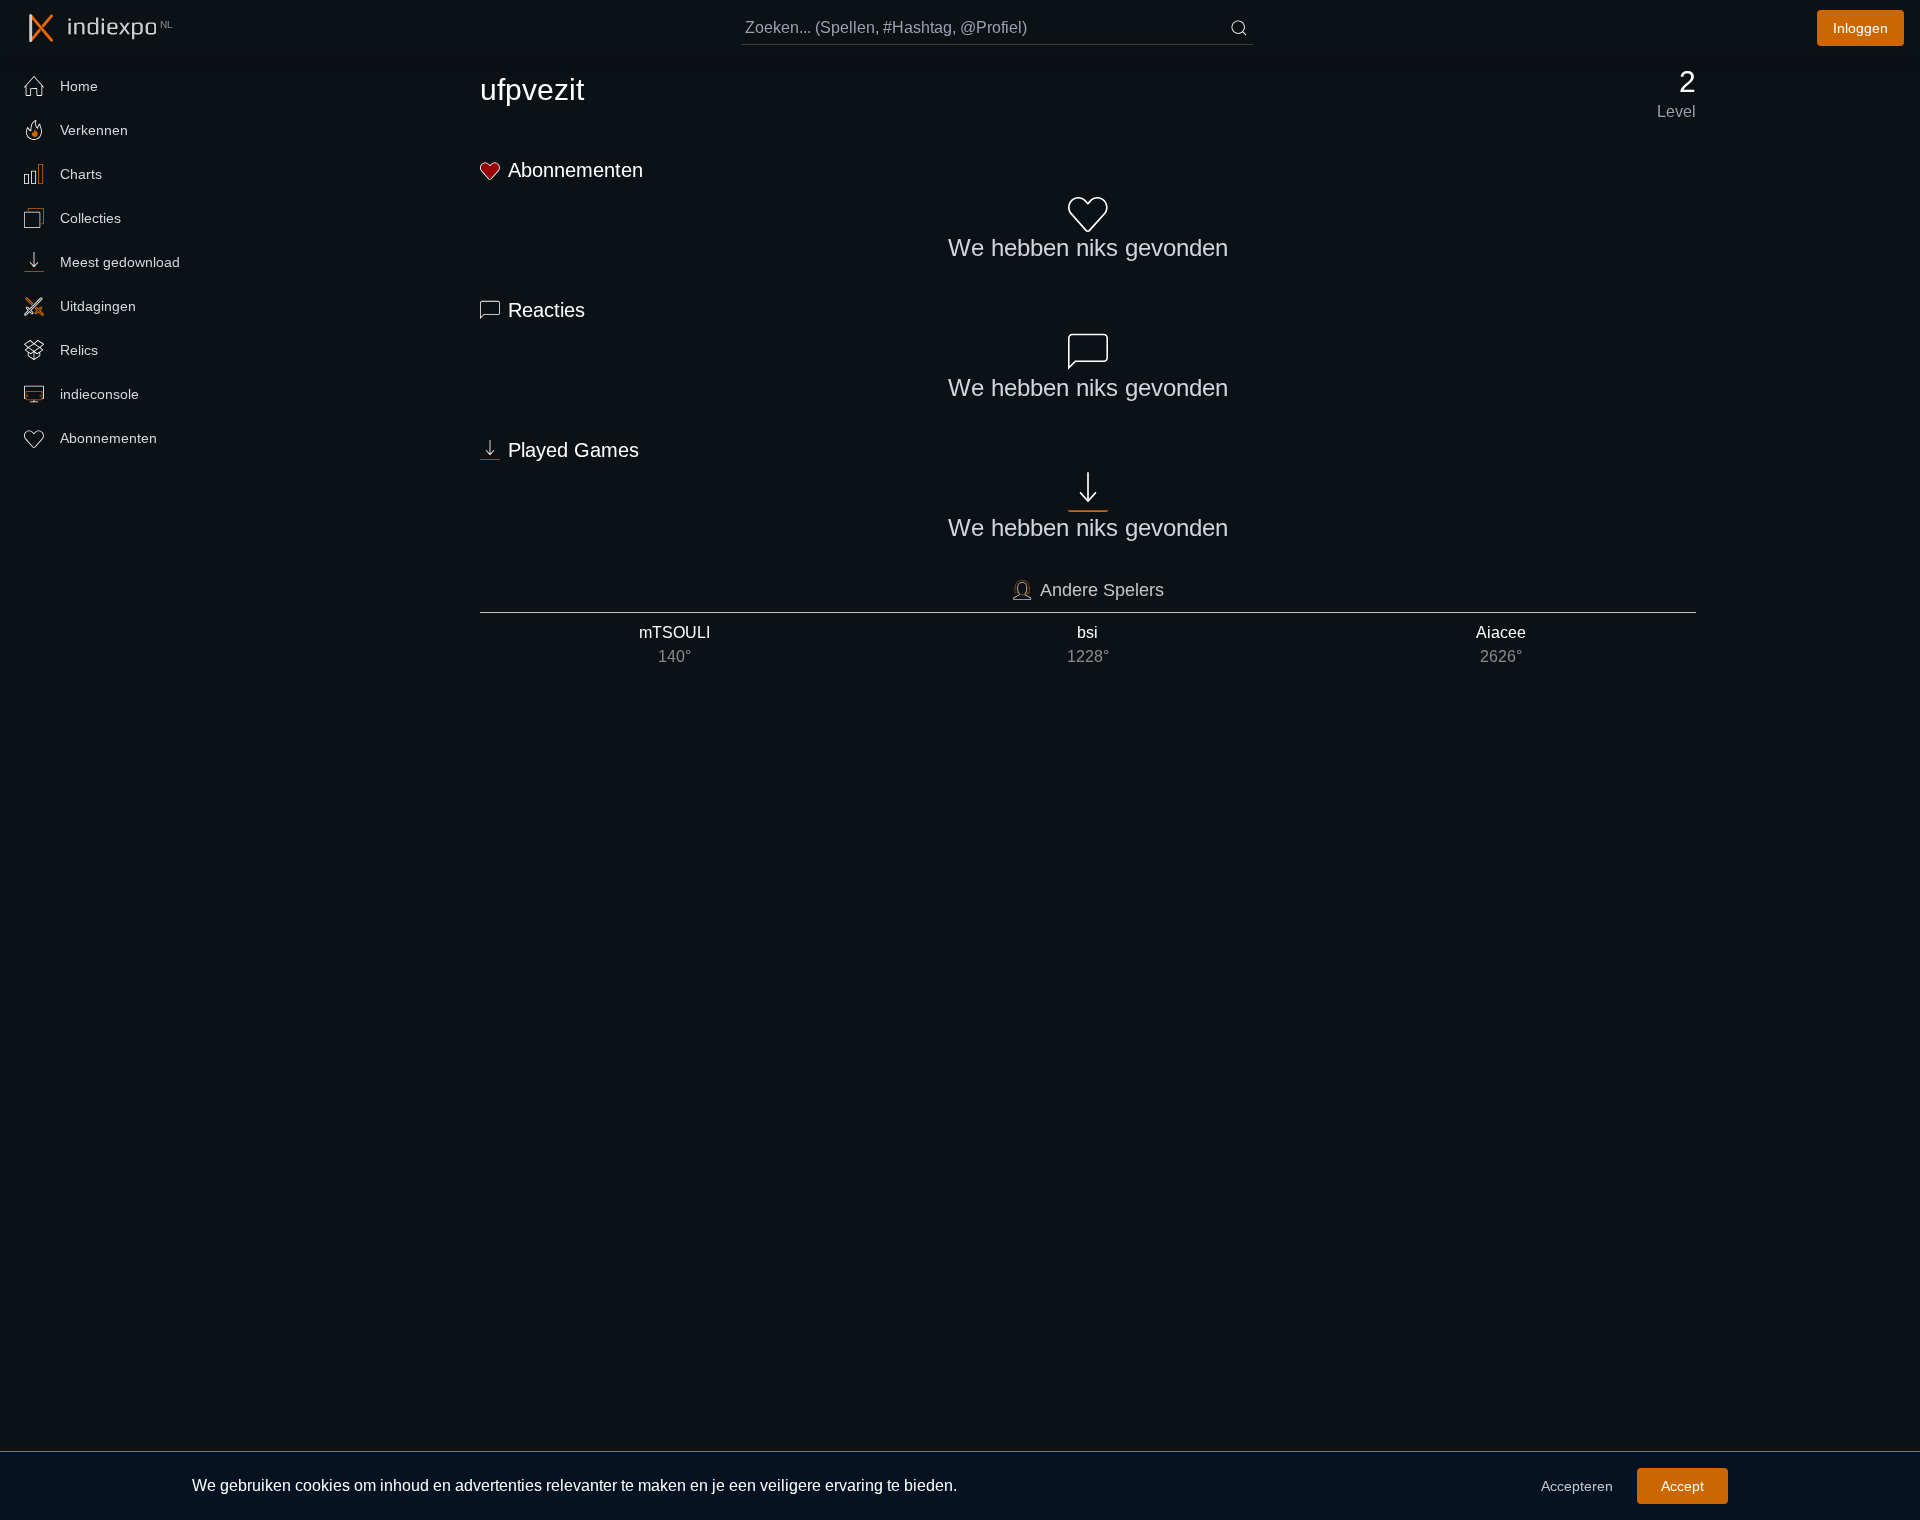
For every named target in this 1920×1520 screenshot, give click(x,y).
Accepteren (1577, 1486)
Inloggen (1860, 28)
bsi (1088, 644)
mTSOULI (674, 644)
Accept (1682, 1486)
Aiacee (1501, 644)
